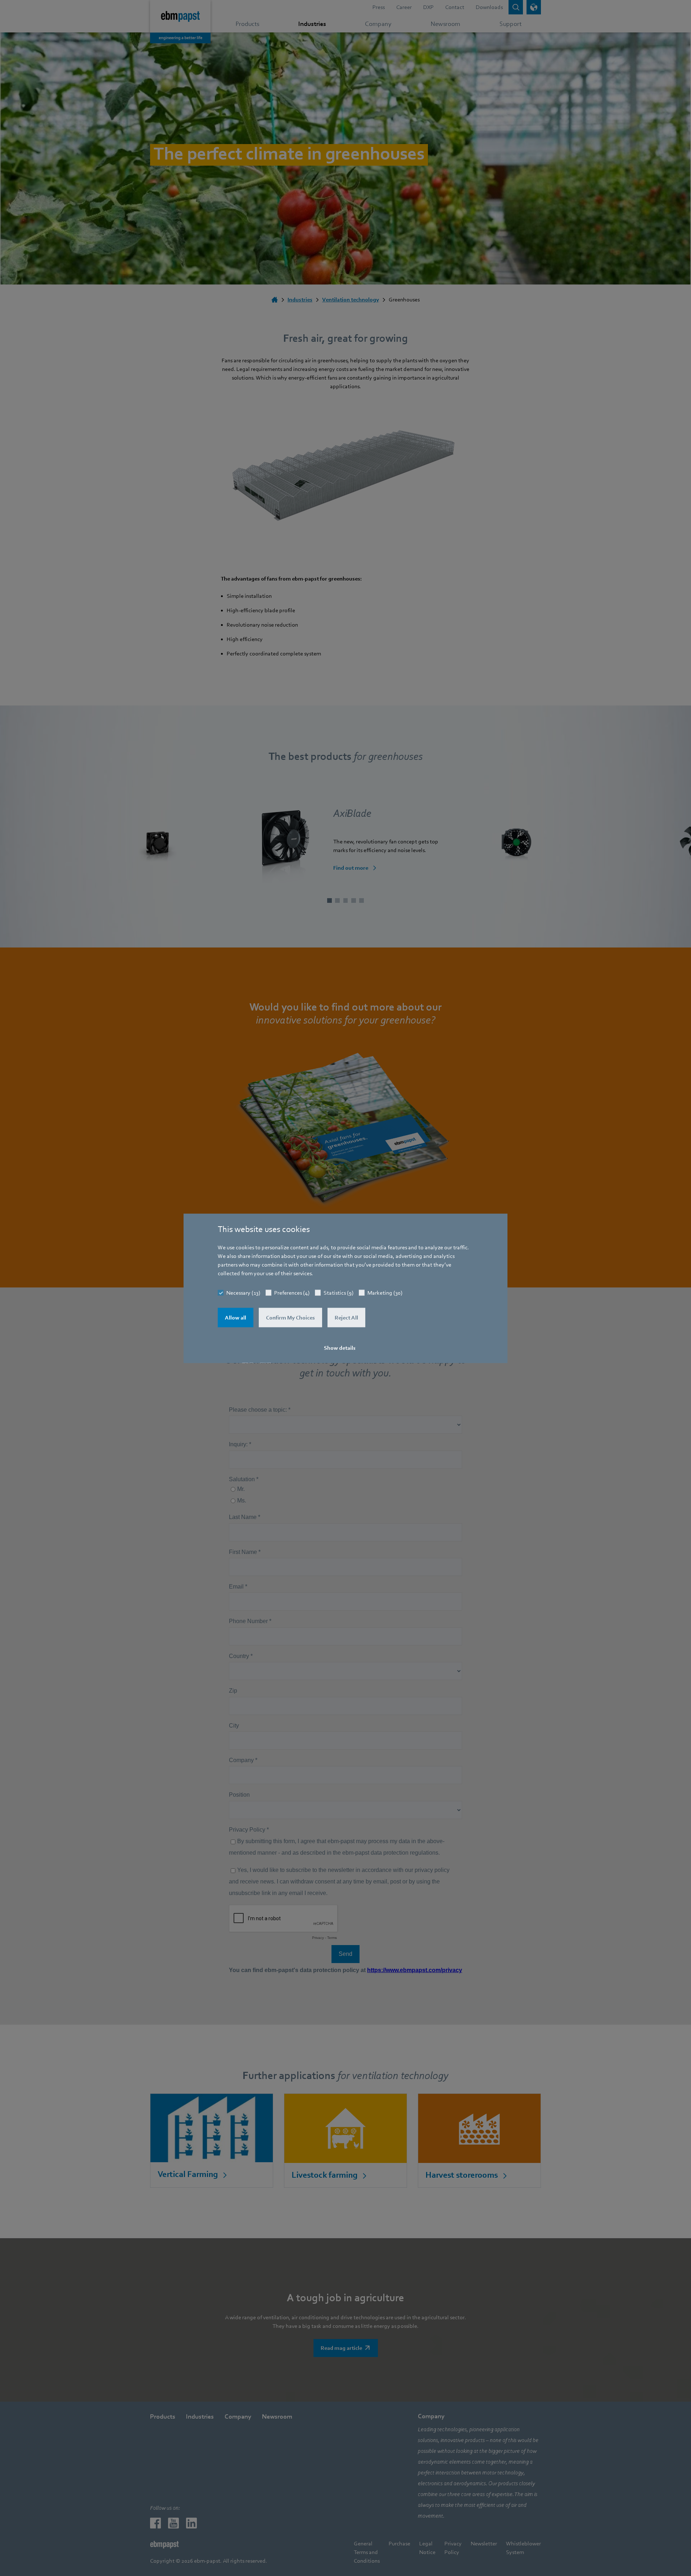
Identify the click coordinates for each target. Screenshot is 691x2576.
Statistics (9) (338, 1293)
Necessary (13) (243, 1293)
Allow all (236, 1317)
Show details (340, 1348)
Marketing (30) (385, 1293)
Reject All (346, 1317)
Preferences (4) (292, 1293)
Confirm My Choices (290, 1317)
